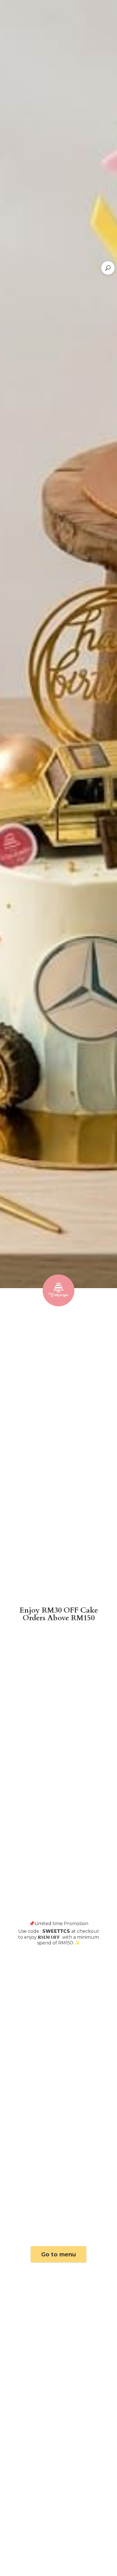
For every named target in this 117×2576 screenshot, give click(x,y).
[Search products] (108, 268)
